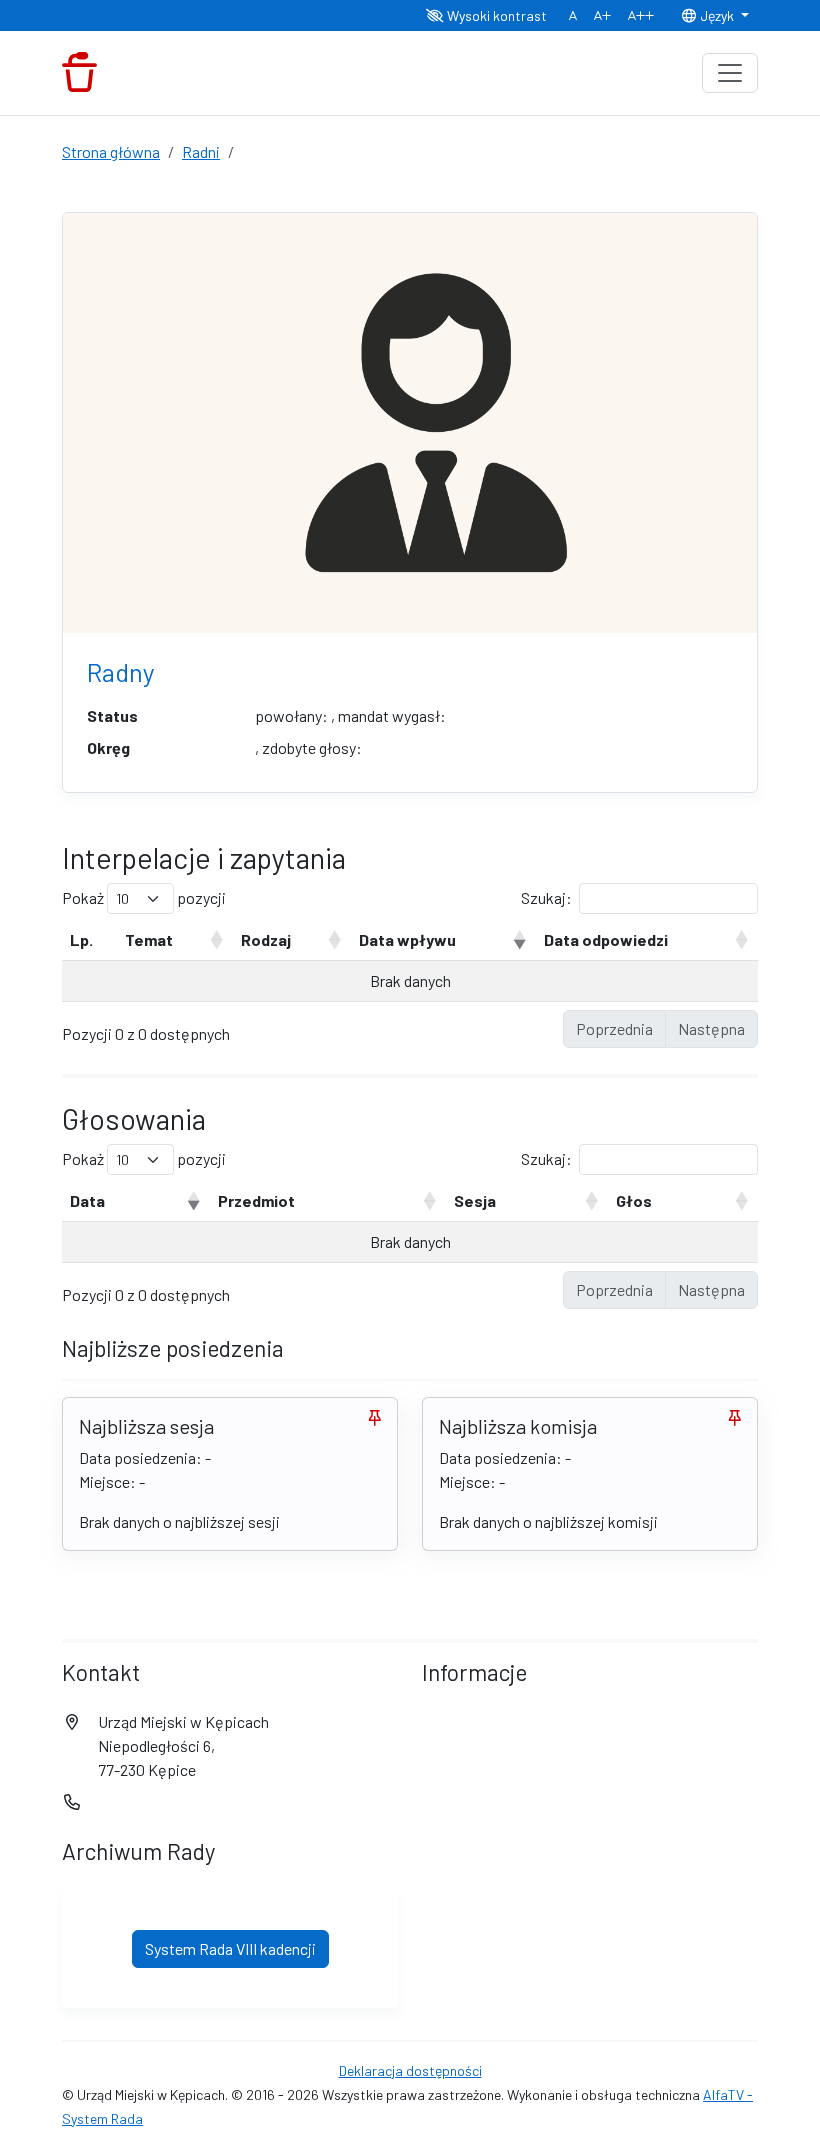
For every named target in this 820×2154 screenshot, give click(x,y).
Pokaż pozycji (144, 897)
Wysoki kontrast (495, 15)
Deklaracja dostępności (410, 2070)
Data (87, 1200)
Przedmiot (256, 1200)
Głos (634, 1200)
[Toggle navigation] (730, 73)
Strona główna (111, 151)
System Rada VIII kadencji (230, 1948)
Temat (149, 939)
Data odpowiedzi (606, 939)
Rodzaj (266, 939)
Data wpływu (407, 939)
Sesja (475, 1200)
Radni (201, 151)
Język (717, 15)
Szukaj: (546, 897)
